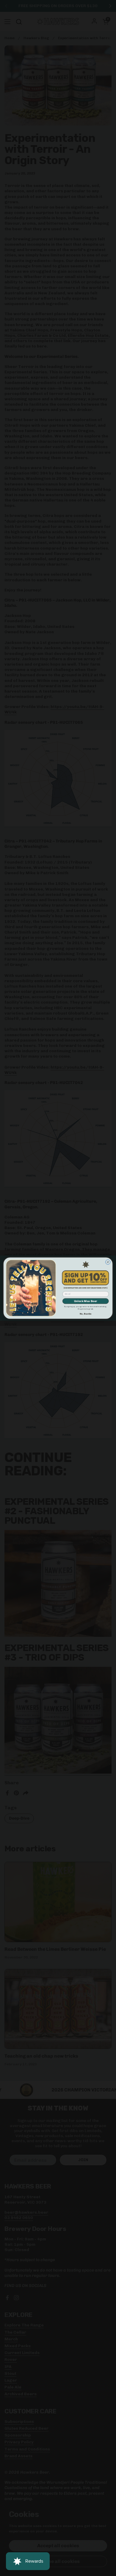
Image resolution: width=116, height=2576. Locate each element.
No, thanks (86, 1314)
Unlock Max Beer (86, 1301)
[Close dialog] (108, 1262)
